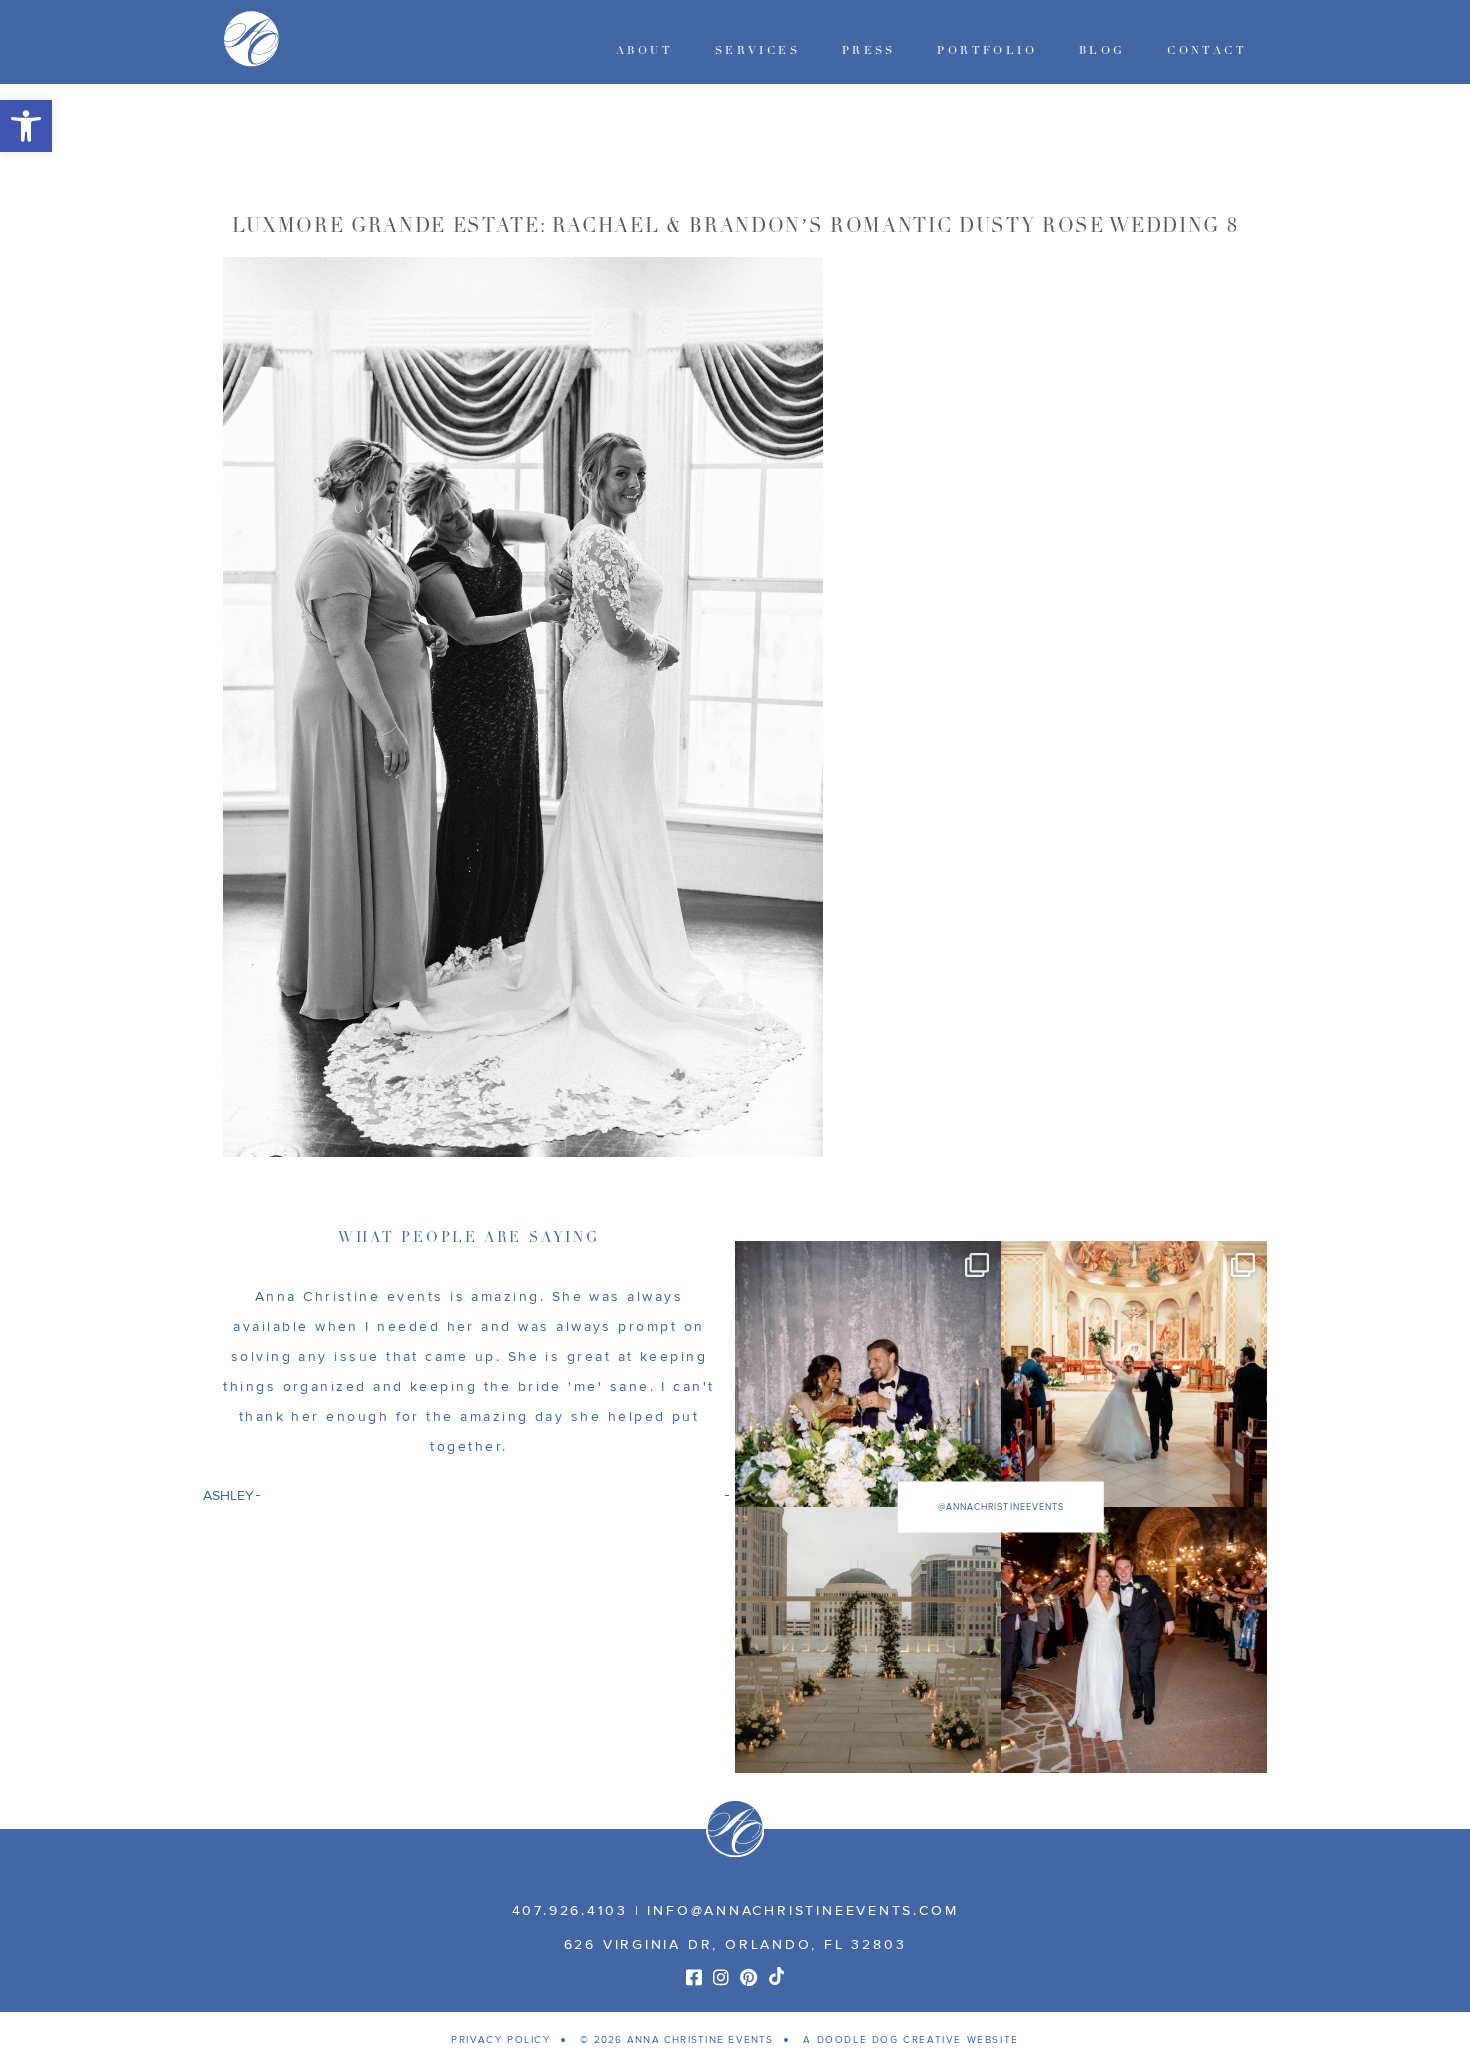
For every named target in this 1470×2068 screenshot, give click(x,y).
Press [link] (869, 50)
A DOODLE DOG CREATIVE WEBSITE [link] (910, 2040)
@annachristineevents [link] (1001, 1507)
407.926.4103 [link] (570, 1910)
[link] (26, 126)
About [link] (644, 50)
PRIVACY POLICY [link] (500, 2040)
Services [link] (757, 50)
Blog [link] (1102, 50)
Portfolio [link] (987, 50)
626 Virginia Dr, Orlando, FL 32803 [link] (735, 1944)
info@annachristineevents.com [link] (802, 1910)
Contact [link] (1207, 50)
